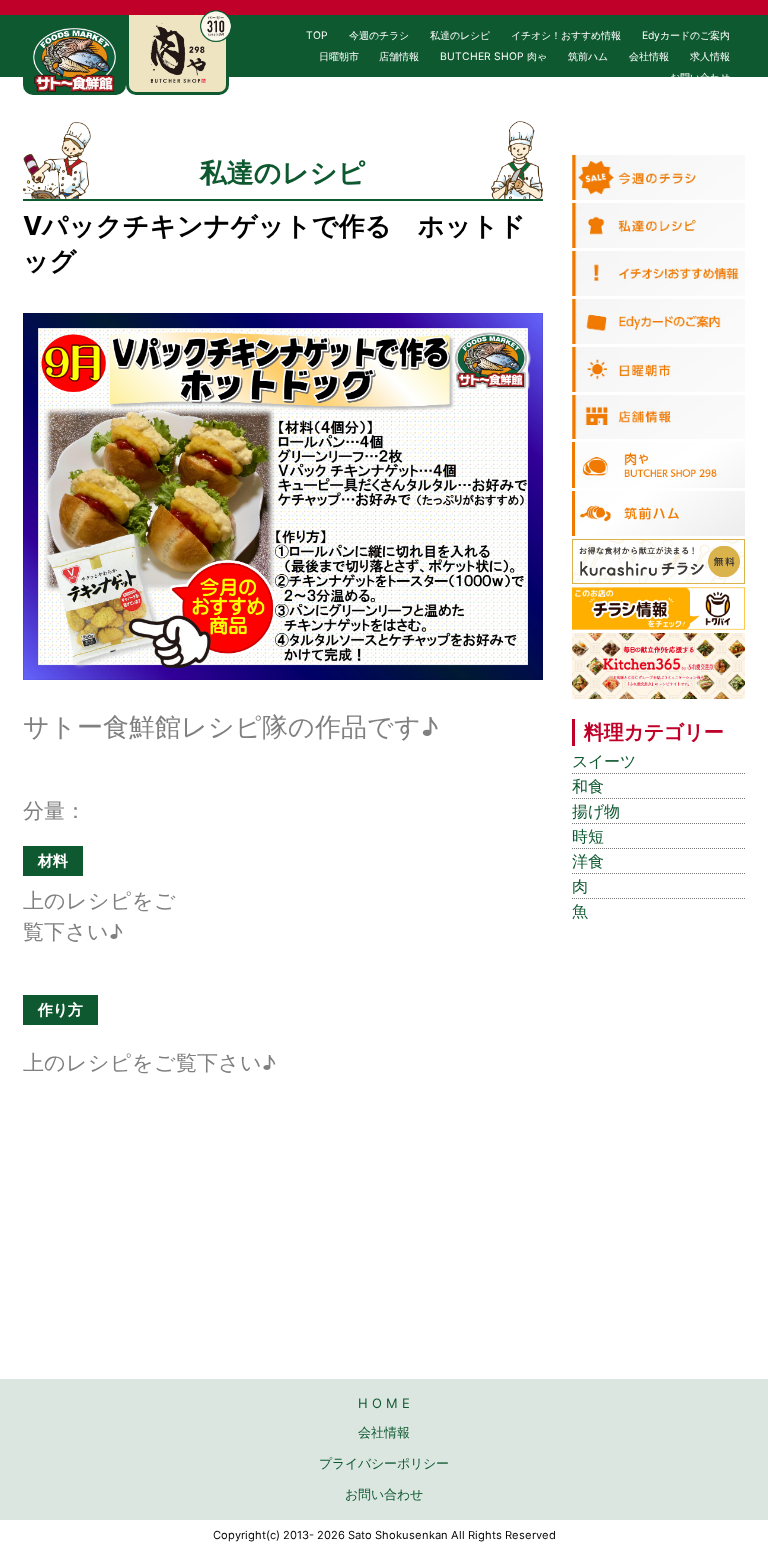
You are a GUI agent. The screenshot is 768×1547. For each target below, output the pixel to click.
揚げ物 (596, 811)
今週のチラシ (379, 35)
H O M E (384, 1403)
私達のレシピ (460, 35)
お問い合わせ (700, 77)
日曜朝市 (339, 56)
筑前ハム (588, 56)
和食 (588, 786)
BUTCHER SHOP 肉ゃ (493, 56)
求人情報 (710, 56)
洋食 (588, 861)
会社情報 (649, 56)
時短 (588, 836)
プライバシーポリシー (384, 1463)
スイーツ (604, 761)
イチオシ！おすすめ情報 (566, 35)
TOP (317, 35)
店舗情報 (399, 56)
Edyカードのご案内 (686, 35)
